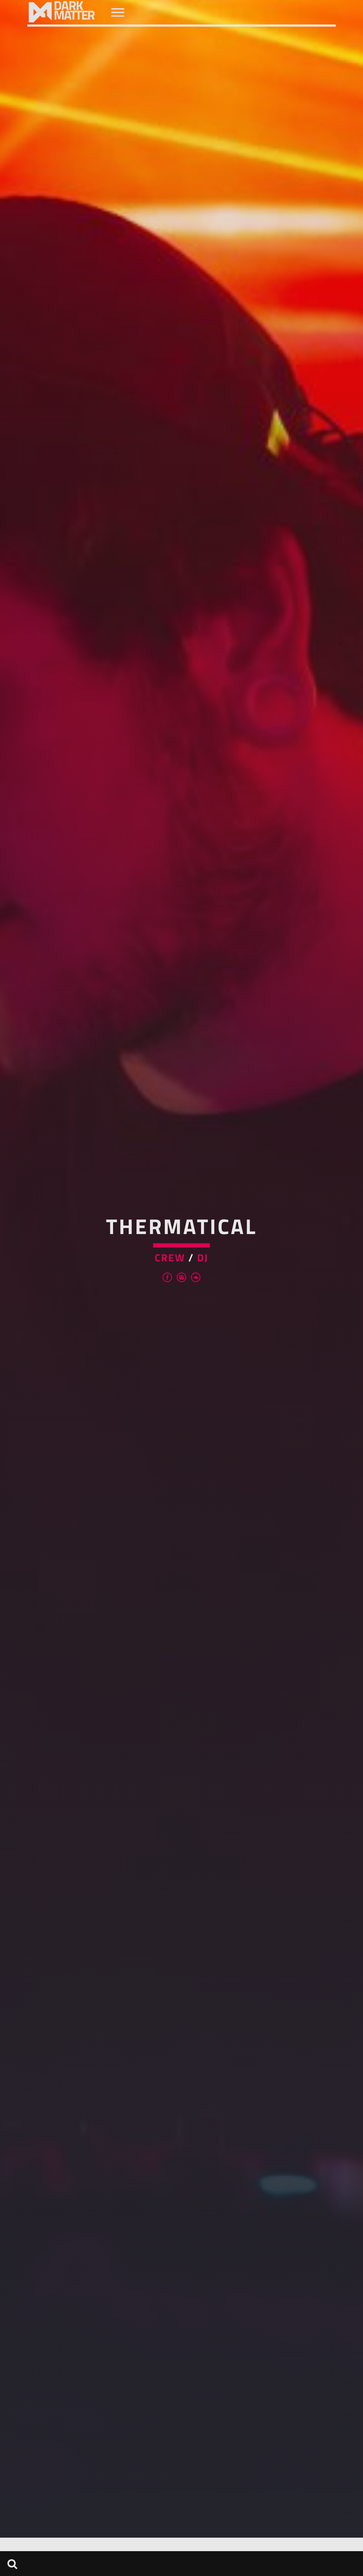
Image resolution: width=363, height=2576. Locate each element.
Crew (170, 1258)
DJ (203, 1258)
